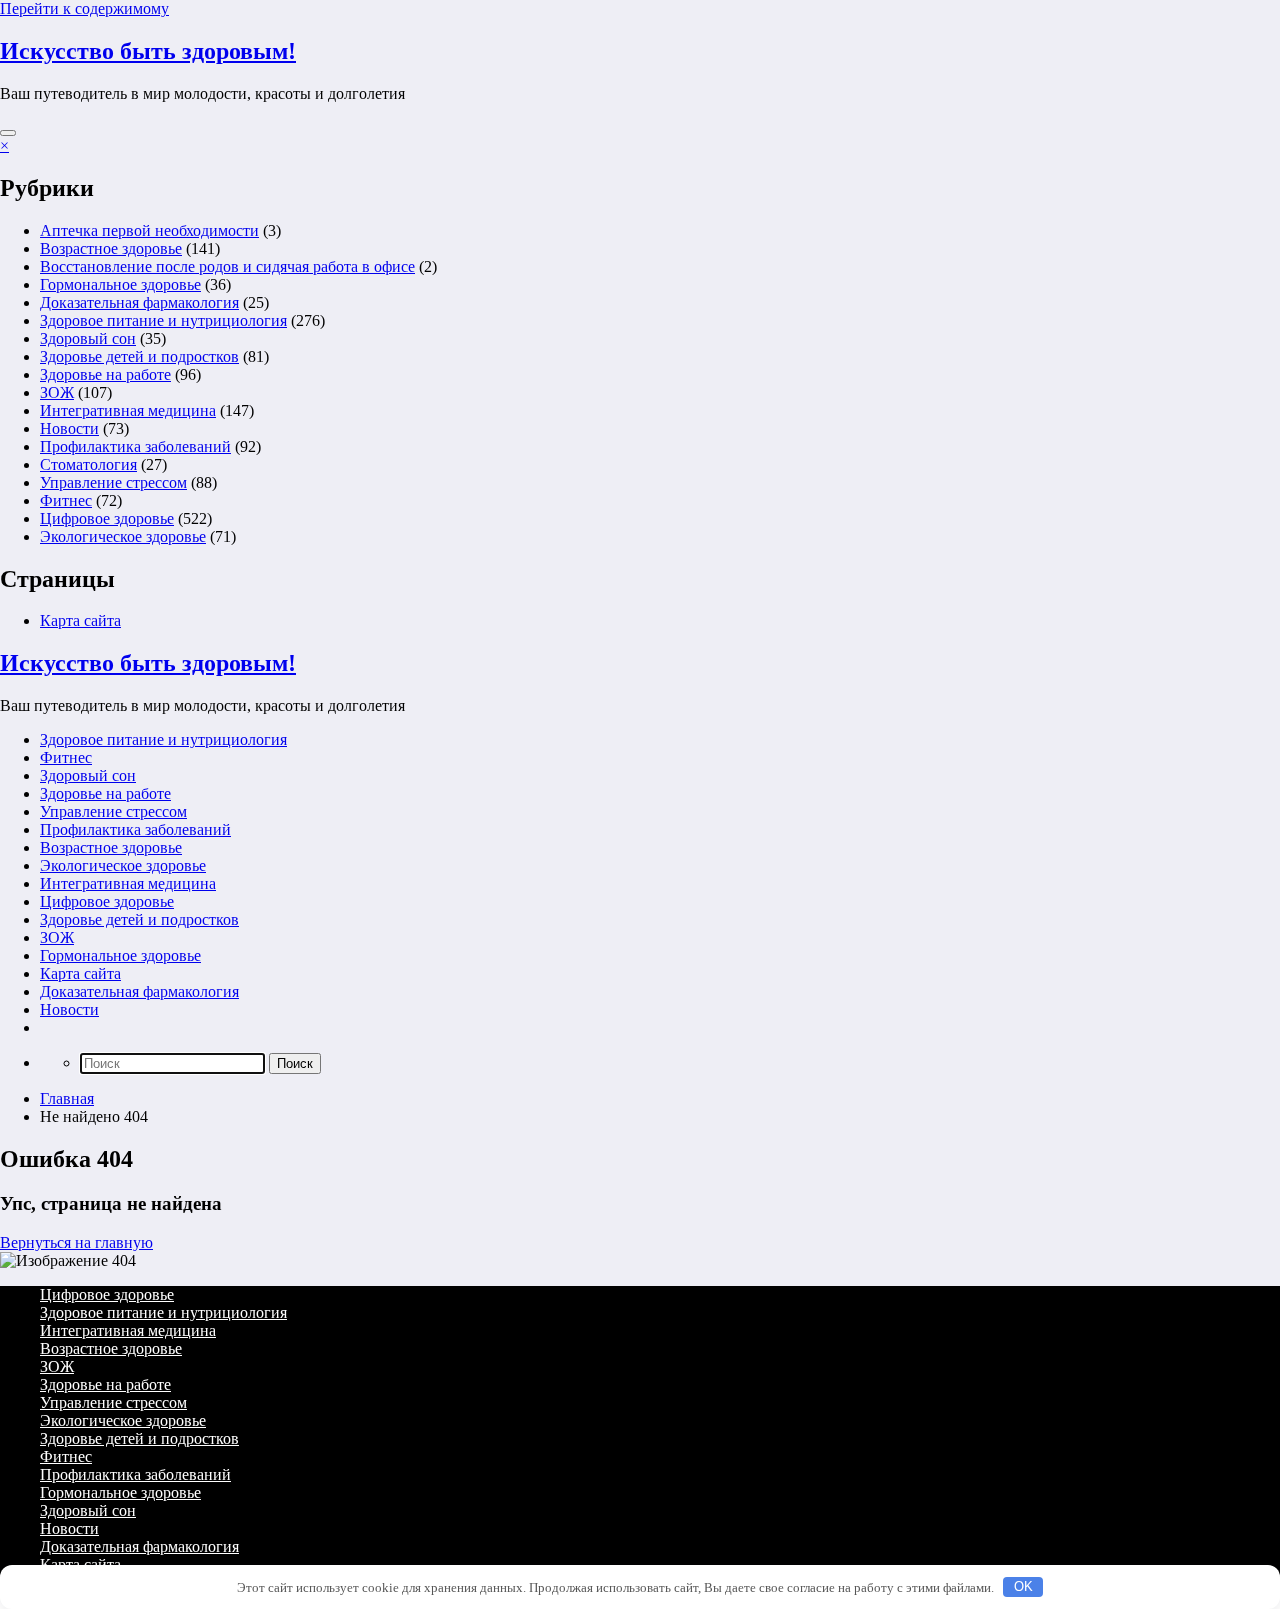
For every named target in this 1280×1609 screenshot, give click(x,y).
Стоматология (88, 464)
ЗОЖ (57, 392)
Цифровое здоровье (107, 518)
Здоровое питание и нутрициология (163, 320)
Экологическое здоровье (123, 536)
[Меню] (8, 133)
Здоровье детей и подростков (139, 356)
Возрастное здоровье (111, 248)
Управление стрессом (113, 482)
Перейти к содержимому (84, 8)
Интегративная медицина (128, 410)
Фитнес (66, 500)
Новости (69, 428)
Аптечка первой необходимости (149, 230)
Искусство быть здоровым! (148, 51)
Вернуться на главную (76, 1242)
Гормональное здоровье (120, 284)
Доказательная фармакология (139, 302)
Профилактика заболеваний (135, 446)
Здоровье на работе (105, 374)
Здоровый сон (88, 338)
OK (1023, 1586)
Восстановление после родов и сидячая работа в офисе (227, 266)
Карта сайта (80, 620)
